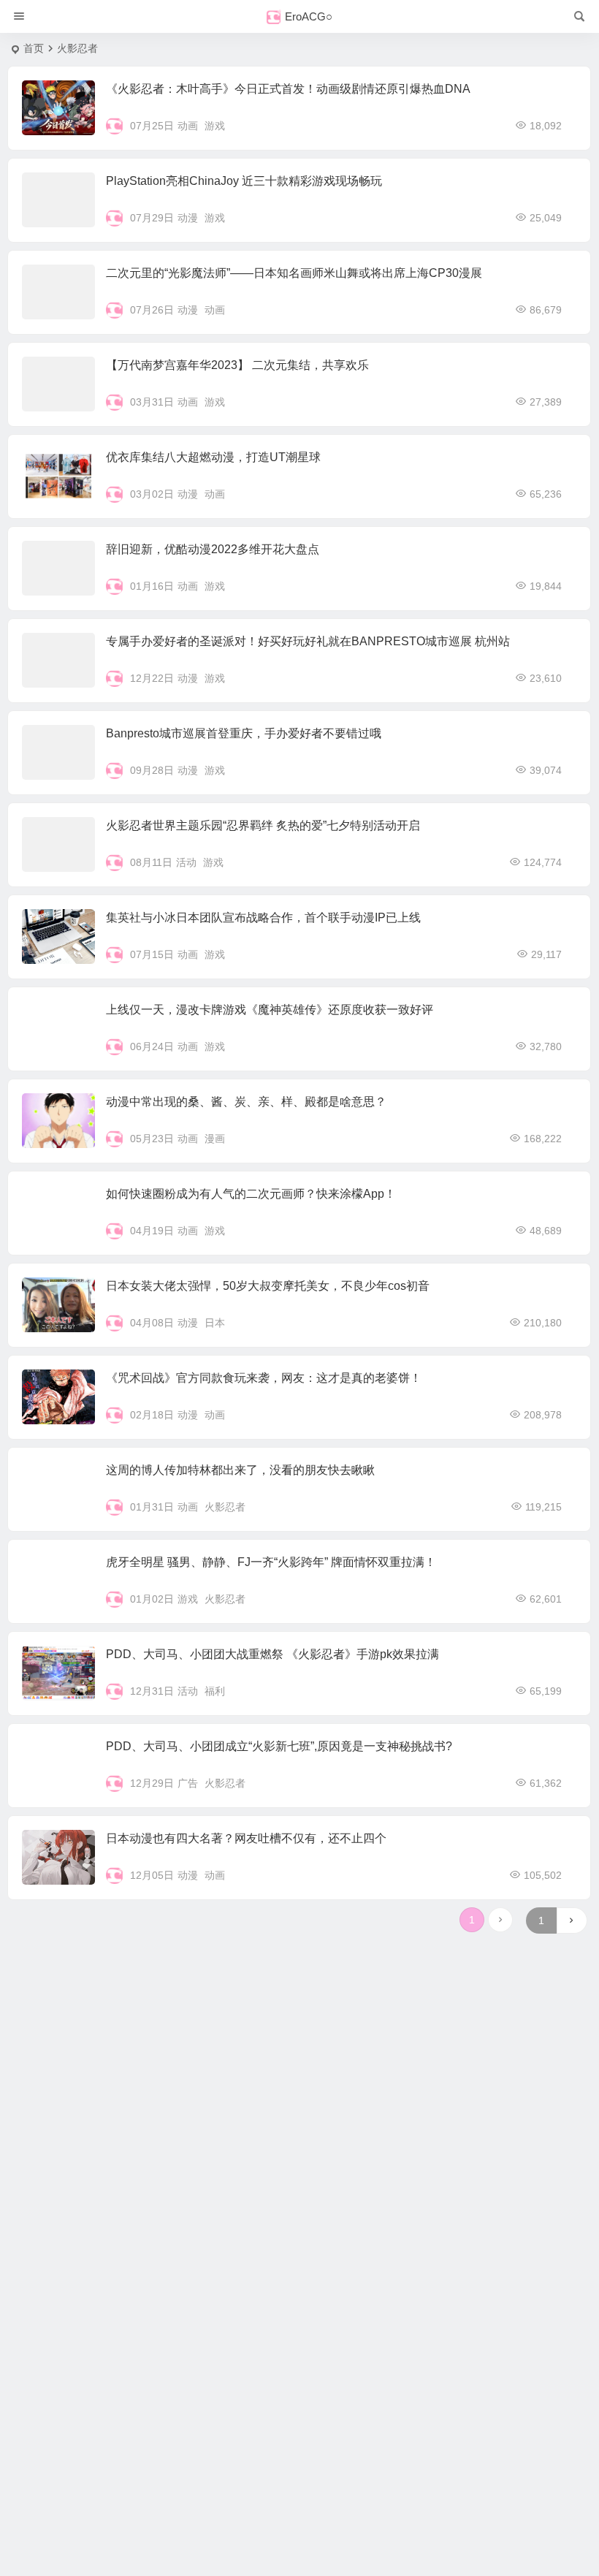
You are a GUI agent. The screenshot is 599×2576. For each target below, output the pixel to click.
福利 (215, 1691)
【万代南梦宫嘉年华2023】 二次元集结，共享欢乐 (237, 365)
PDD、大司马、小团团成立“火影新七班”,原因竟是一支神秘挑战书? (279, 1746)
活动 (186, 862)
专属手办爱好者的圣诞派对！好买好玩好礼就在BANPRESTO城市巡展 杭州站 (308, 641)
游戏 (215, 126)
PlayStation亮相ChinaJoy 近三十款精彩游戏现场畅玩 (244, 181)
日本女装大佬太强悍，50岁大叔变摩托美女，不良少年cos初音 (268, 1286)
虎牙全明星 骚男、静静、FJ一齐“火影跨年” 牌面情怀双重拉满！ (271, 1562)
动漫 (188, 218)
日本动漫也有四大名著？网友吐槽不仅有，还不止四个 (246, 1838)
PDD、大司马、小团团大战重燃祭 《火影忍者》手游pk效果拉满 (272, 1654)
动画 (188, 126)
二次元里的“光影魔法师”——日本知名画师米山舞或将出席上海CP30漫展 (294, 273)
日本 (215, 1323)
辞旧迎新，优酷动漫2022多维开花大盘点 (213, 549)
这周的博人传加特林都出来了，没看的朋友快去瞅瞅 (240, 1470)
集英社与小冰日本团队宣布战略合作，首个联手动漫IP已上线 (263, 917)
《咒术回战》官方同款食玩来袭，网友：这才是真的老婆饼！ (264, 1378)
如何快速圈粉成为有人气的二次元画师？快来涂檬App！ (251, 1194)
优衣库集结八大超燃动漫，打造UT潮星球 (213, 457)
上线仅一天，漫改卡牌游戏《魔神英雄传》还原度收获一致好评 (270, 1010)
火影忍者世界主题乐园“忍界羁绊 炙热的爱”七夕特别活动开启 (263, 825)
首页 (34, 48)
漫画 (215, 1139)
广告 (188, 1783)
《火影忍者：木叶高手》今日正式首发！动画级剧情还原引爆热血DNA (288, 89)
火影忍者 (225, 1507)
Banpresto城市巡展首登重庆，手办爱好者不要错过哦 (244, 733)
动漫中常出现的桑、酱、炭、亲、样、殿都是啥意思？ (246, 1102)
